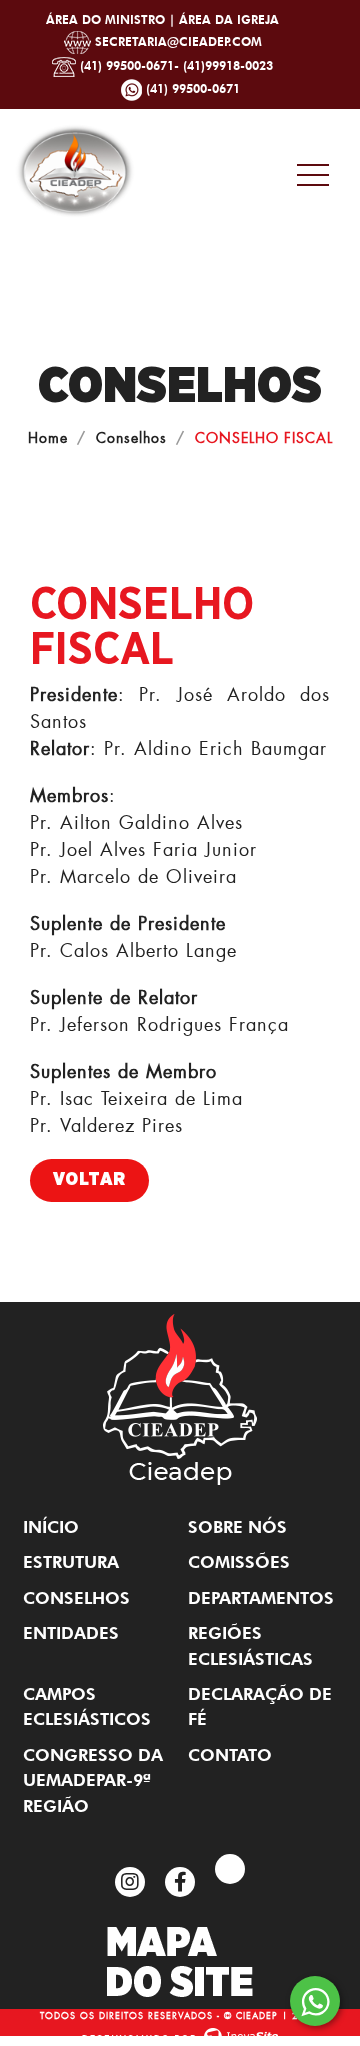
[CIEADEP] (75, 167)
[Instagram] (130, 1882)
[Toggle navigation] (315, 175)
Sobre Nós (237, 1527)
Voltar (89, 1180)
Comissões (239, 1562)
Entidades (71, 1633)
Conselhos (131, 437)
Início (51, 1527)
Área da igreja (229, 19)
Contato (230, 1755)
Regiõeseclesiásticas (250, 1645)
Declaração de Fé (260, 1706)
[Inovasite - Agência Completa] (180, 2033)
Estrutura (71, 1562)
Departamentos (261, 1598)
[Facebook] (180, 1882)
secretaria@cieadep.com (176, 41)
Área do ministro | (112, 19)
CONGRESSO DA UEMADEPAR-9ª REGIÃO (93, 1780)
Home (48, 437)
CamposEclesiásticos (87, 1706)
